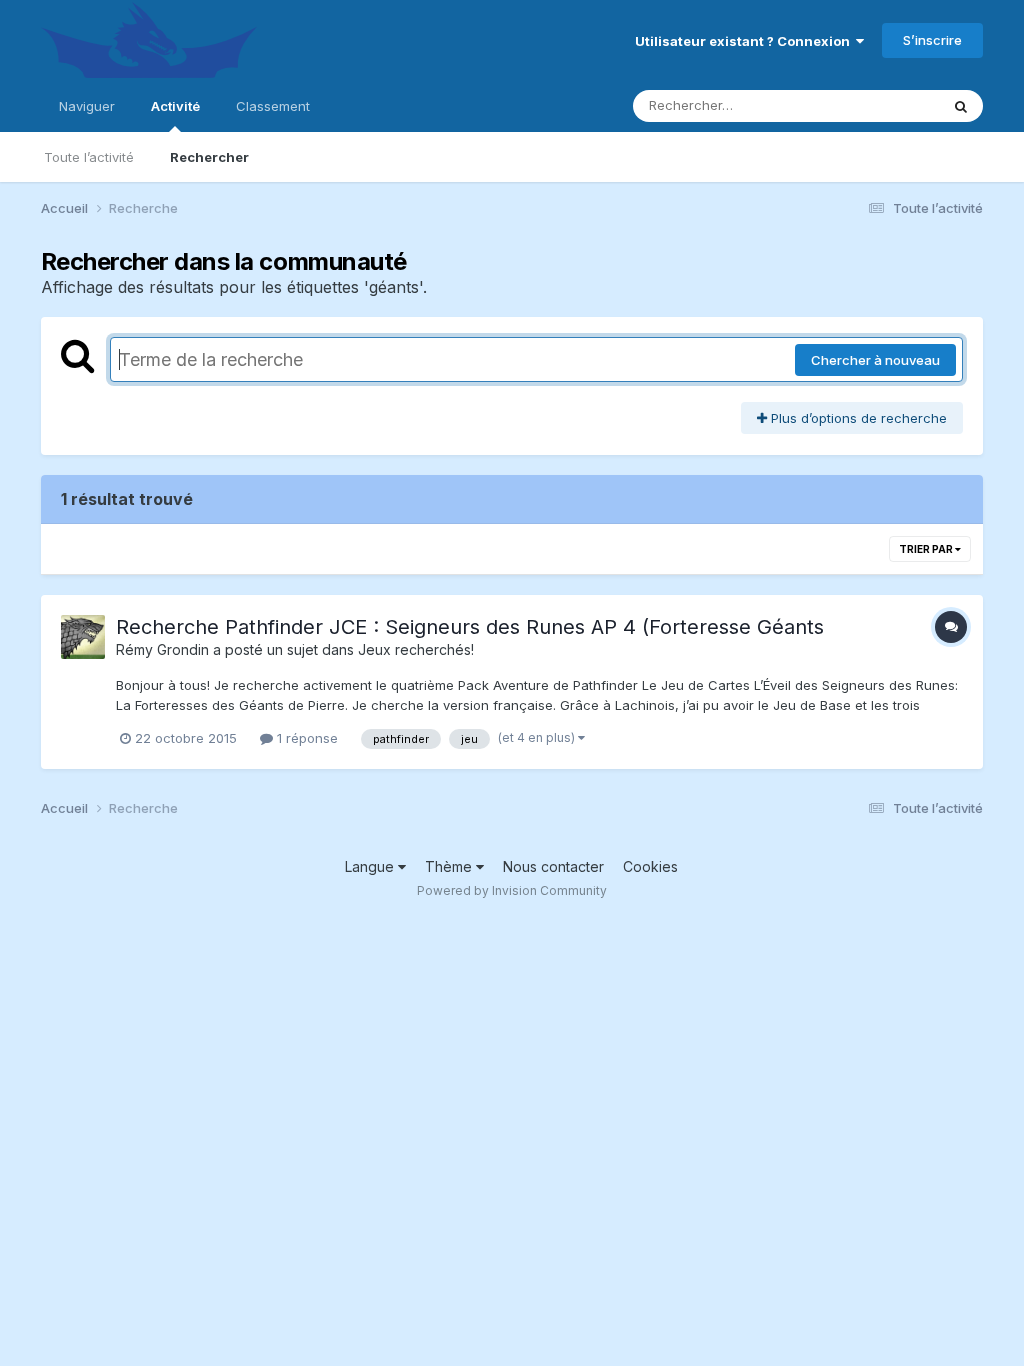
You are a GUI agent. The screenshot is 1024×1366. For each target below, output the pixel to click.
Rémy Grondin (162, 649)
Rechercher (209, 157)
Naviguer (87, 106)
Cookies (650, 866)
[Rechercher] (961, 106)
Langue (371, 866)
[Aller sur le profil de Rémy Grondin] (83, 637)
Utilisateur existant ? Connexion (745, 41)
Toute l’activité (89, 157)
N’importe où (874, 105)
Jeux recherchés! (416, 649)
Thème (450, 866)
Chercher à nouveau (875, 360)
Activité (175, 106)
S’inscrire (932, 40)
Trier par (927, 549)
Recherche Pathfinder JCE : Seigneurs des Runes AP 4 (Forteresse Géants (470, 627)
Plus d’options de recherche (857, 418)
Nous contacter (553, 866)
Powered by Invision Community (512, 890)
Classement (273, 106)
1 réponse (305, 738)
